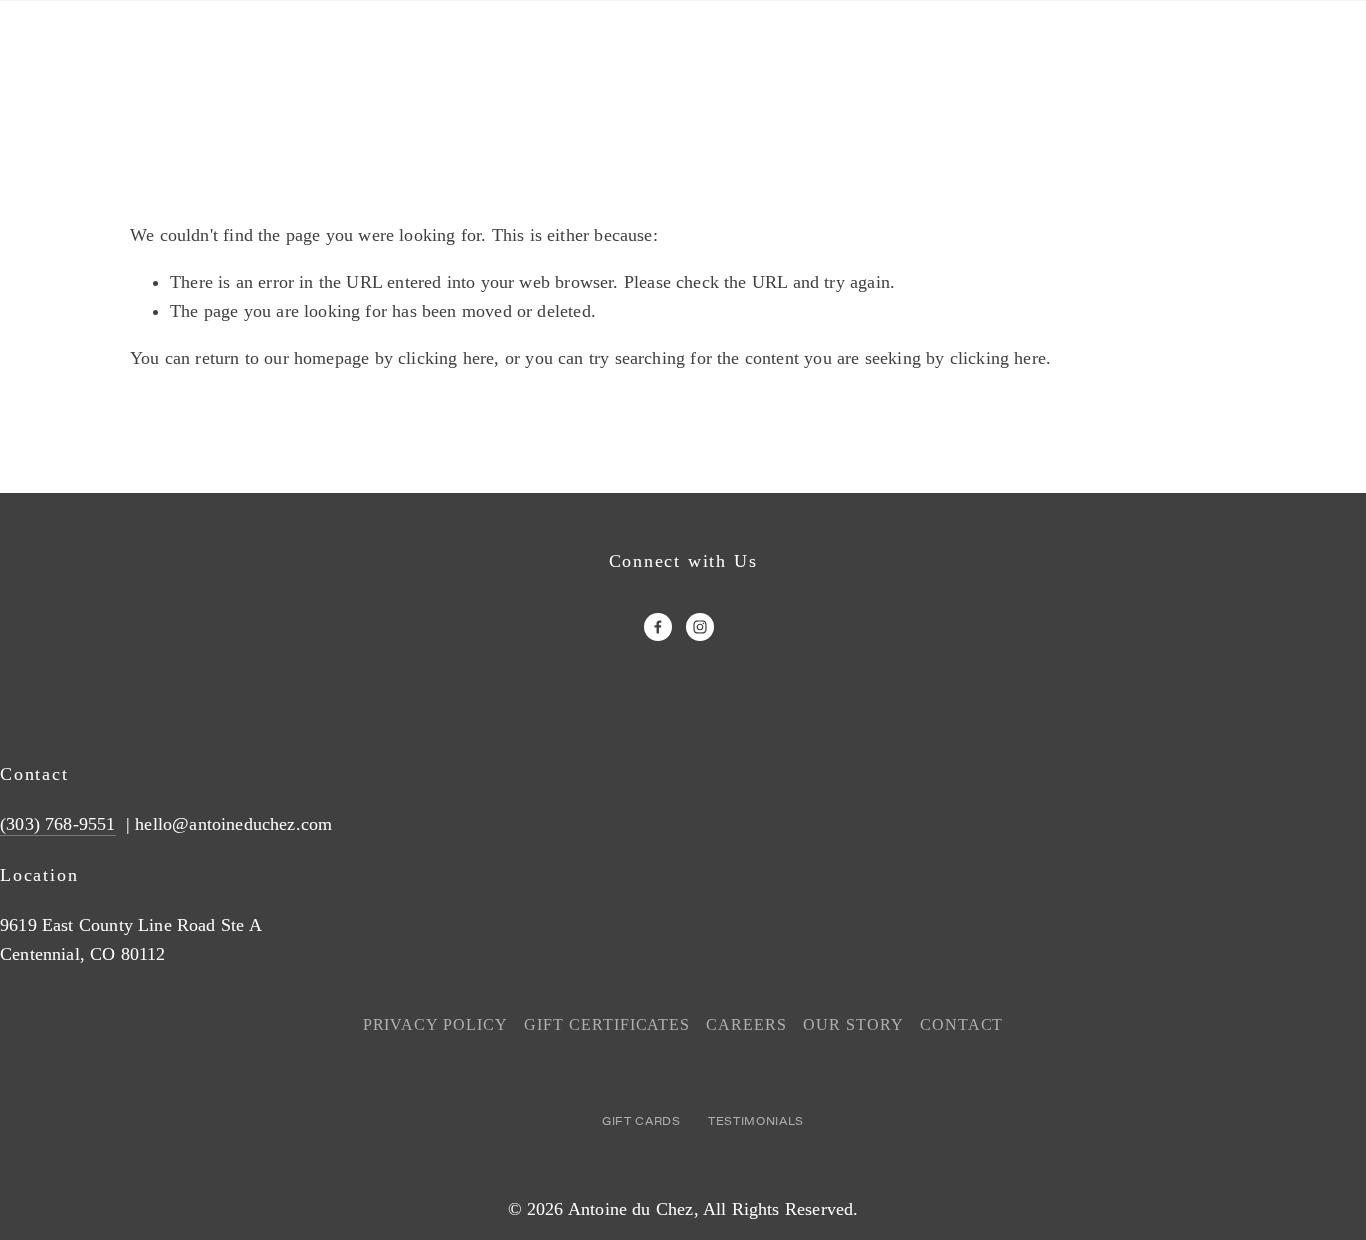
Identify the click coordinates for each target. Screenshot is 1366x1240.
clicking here (446, 358)
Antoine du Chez (631, 1209)
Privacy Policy (435, 1024)
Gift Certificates (607, 1024)
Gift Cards (641, 1120)
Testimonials (756, 1120)
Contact (962, 1024)
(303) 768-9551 (58, 824)
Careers (746, 1024)
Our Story (853, 1024)
